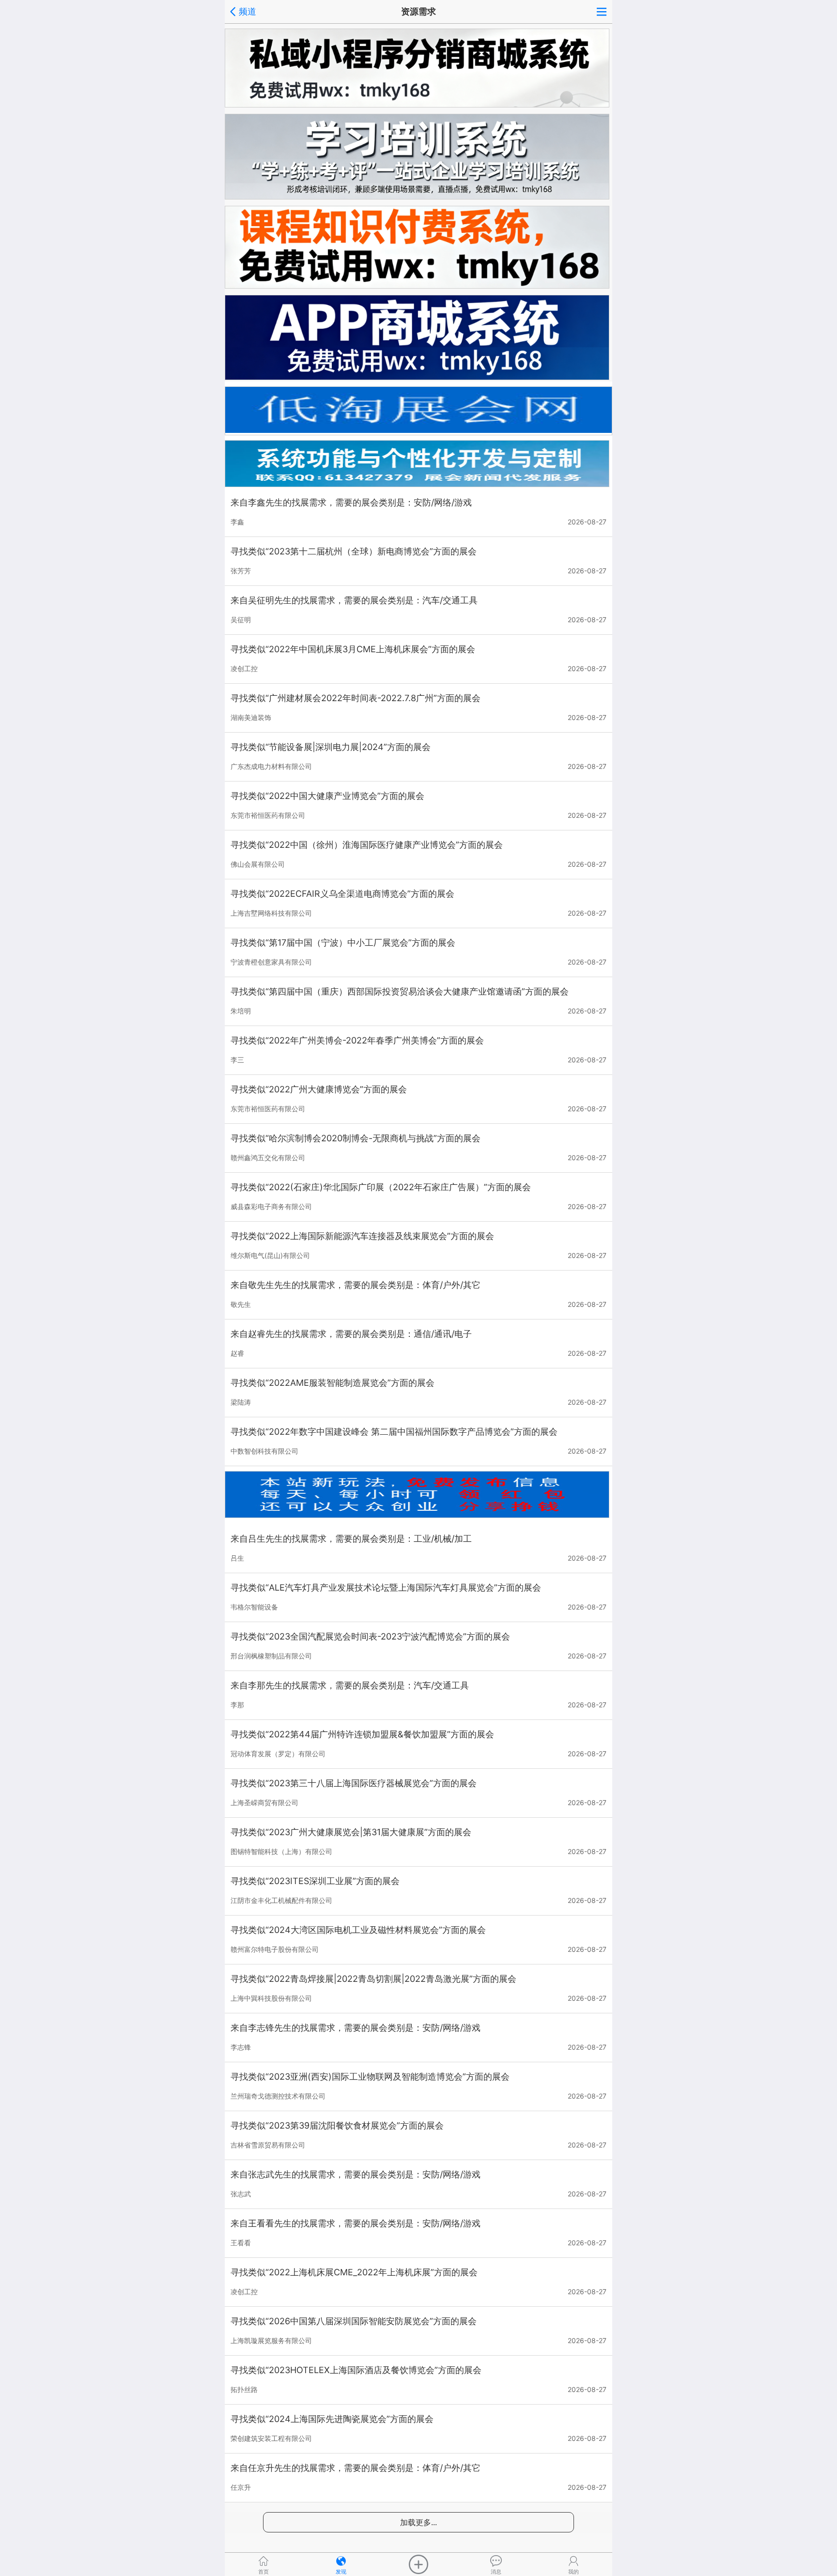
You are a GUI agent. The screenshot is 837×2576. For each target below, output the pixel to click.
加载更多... (418, 2522)
